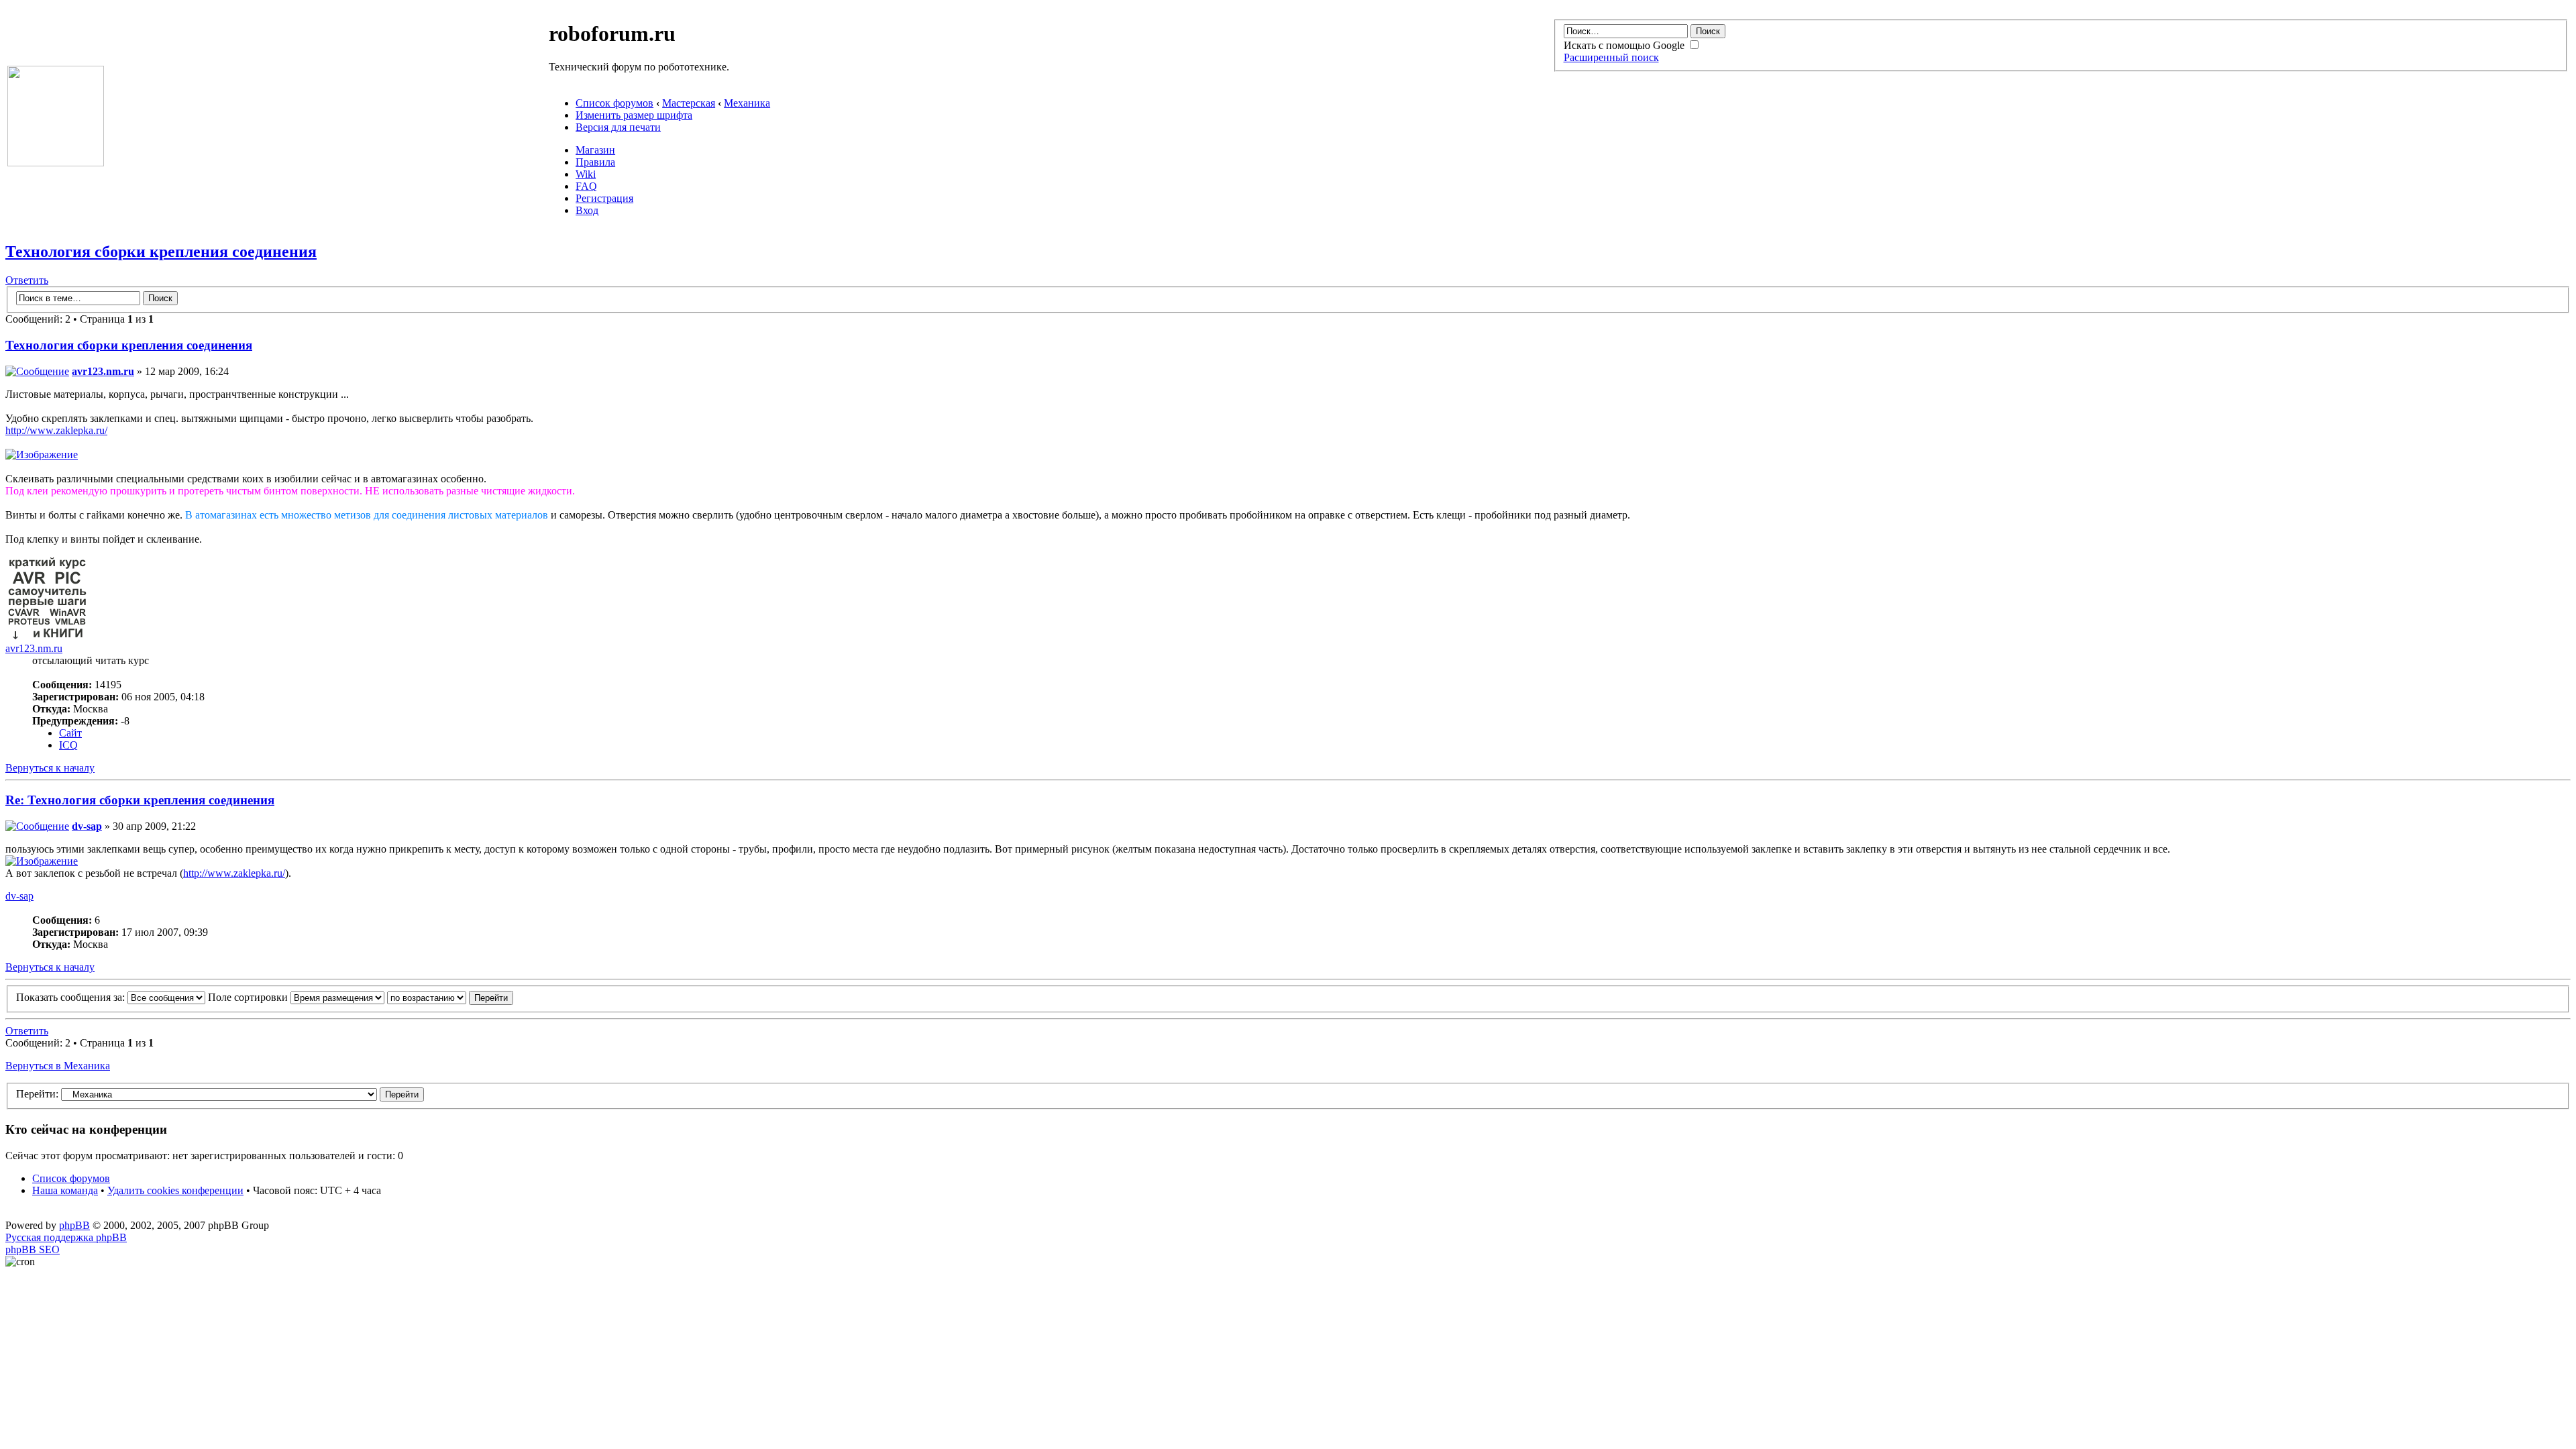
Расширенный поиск (1611, 57)
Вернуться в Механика (58, 1066)
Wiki (586, 174)
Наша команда (65, 1190)
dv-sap (87, 826)
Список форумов (614, 103)
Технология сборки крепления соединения (161, 252)
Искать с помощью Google (1625, 45)
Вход (587, 210)
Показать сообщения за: (72, 997)
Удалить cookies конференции (175, 1190)
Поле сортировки (249, 997)
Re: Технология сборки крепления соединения (140, 800)
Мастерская (689, 103)
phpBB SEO (33, 1249)
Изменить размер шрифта (634, 115)
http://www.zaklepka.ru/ (56, 430)
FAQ (586, 186)
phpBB (74, 1225)
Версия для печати (618, 127)
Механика (747, 103)
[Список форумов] (56, 163)
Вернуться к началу (50, 768)
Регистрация (604, 198)
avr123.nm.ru (103, 371)
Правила (595, 162)
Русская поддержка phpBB (66, 1237)
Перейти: (37, 1094)
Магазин (595, 150)
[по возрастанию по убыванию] (450, 997)
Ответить (27, 280)
